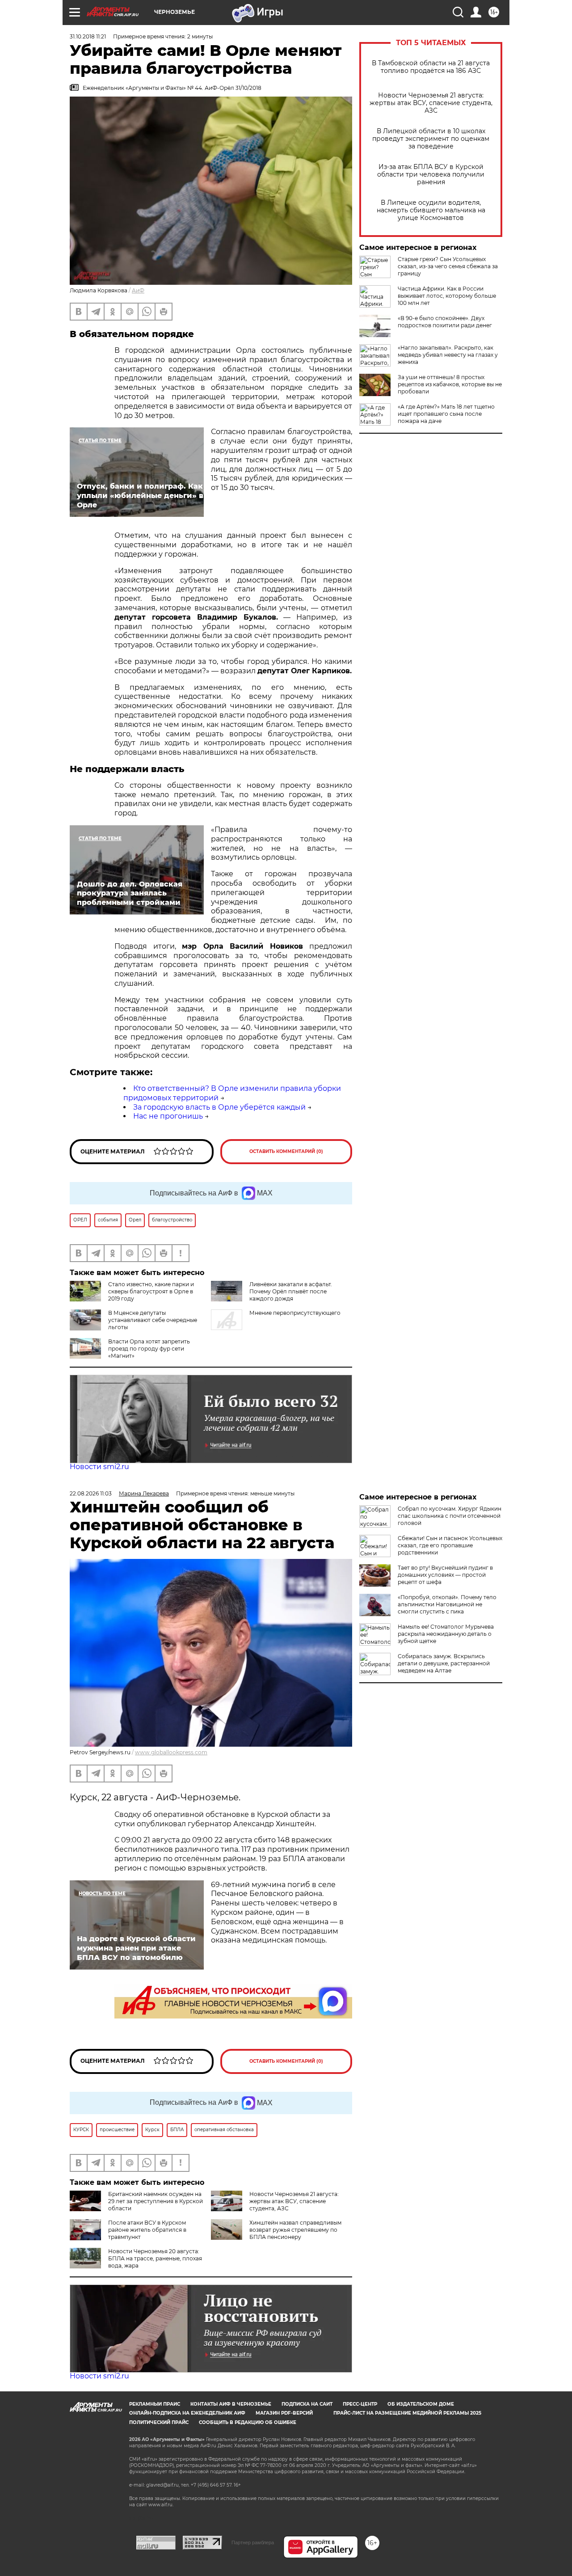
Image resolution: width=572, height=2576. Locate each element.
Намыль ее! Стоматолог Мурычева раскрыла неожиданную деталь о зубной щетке (446, 1634)
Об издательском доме (421, 2404)
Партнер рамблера (253, 2542)
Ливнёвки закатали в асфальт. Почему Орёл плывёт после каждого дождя (291, 1291)
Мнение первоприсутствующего (295, 1313)
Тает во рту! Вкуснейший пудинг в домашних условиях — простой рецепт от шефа (445, 1575)
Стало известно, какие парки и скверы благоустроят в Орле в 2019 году (151, 1291)
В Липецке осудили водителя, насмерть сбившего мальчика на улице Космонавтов (431, 210)
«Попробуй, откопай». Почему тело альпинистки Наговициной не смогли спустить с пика (447, 1604)
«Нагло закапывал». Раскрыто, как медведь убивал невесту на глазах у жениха (448, 355)
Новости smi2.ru (99, 1467)
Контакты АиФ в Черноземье (231, 2404)
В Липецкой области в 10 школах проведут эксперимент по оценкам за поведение (431, 139)
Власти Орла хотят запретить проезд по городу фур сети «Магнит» (149, 1349)
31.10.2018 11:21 (88, 36)
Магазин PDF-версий (284, 2413)
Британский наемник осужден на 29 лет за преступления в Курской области (156, 2201)
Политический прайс (159, 2422)
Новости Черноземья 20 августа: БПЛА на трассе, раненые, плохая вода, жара (155, 2258)
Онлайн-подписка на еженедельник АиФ (187, 2413)
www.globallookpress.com (171, 1752)
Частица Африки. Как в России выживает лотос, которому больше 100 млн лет (447, 296)
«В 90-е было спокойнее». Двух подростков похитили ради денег (445, 322)
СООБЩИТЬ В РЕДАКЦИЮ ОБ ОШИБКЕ (248, 2422)
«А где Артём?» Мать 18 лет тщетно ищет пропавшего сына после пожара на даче (446, 414)
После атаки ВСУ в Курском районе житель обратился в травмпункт (147, 2230)
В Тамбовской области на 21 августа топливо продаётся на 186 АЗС (431, 67)
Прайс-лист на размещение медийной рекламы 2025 (407, 2413)
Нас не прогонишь (168, 1116)
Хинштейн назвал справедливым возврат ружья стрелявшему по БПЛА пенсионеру (295, 2230)
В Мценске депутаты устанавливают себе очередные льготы (153, 1320)
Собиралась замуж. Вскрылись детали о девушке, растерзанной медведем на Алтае (444, 1663)
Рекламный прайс (155, 2404)
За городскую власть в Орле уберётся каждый (219, 1107)
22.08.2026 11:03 (91, 1493)
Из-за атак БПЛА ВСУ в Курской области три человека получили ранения (431, 175)
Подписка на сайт (307, 2404)
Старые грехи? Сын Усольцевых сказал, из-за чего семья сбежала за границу (448, 266)
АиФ (138, 290)
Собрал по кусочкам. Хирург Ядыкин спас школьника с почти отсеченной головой (450, 1516)
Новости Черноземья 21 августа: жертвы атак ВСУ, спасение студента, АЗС (431, 103)
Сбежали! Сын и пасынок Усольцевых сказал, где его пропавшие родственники (450, 1545)
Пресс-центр (360, 2404)
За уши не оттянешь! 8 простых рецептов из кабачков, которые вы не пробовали (450, 384)
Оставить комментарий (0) (286, 1151)
